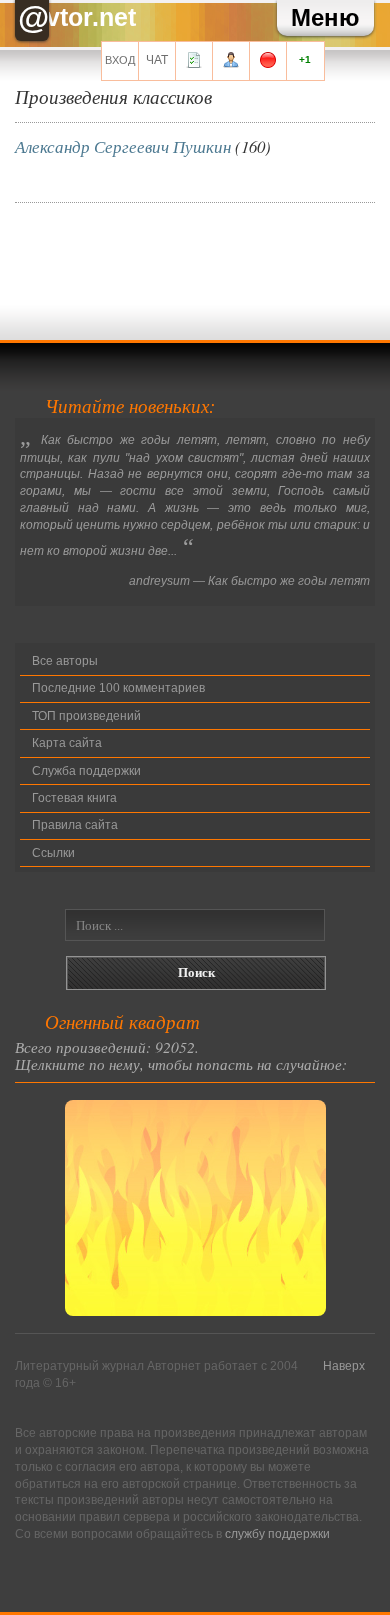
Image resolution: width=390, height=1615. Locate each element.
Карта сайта (67, 743)
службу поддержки (277, 1534)
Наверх (344, 1366)
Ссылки (53, 853)
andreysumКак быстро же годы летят (249, 581)
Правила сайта (75, 825)
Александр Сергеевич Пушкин (123, 146)
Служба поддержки (86, 771)
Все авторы (65, 661)
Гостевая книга (74, 798)
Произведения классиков (113, 96)
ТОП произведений (86, 716)
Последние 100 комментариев (118, 688)
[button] (325, 18)
